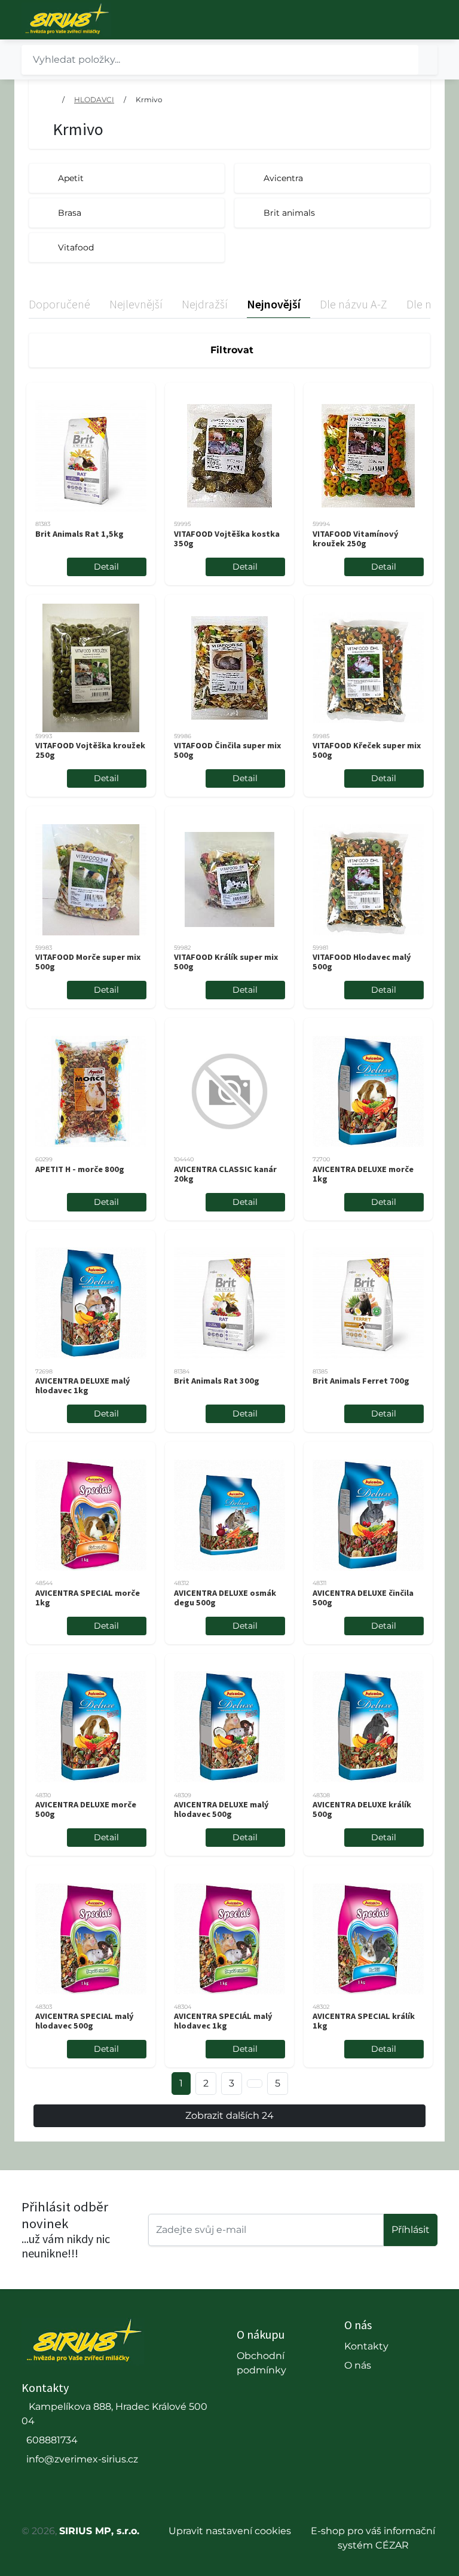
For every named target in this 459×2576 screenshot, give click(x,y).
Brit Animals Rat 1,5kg (79, 534)
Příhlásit (411, 2230)
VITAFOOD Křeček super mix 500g (367, 750)
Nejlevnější (136, 304)
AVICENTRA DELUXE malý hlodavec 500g (221, 1809)
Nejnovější (274, 304)
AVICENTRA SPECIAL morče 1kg (88, 1598)
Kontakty (366, 2346)
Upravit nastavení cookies (230, 2531)
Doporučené (59, 304)
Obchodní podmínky (261, 2363)
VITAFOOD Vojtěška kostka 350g (227, 539)
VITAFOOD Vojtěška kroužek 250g (90, 750)
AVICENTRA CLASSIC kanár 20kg (225, 1174)
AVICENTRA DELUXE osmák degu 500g (225, 1598)
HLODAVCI (94, 100)
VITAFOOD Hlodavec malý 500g (362, 962)
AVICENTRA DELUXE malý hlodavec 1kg (83, 1385)
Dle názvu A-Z (354, 304)
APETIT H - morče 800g (80, 1169)
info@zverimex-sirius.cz (82, 2459)
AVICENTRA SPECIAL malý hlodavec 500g (85, 2021)
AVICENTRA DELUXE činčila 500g (363, 1598)
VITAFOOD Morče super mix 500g (88, 962)
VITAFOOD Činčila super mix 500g (227, 750)
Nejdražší (205, 304)
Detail (106, 567)
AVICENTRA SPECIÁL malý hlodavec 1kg (223, 2021)
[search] (428, 60)
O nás (358, 2365)
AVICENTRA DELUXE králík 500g (362, 1809)
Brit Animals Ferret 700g (361, 1381)
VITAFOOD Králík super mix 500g (226, 962)
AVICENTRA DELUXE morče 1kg (363, 1174)
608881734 (52, 2440)
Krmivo (149, 100)
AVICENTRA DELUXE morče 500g (86, 1809)
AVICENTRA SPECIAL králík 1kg (364, 2021)
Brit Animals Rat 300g (217, 1381)
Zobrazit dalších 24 (229, 2115)
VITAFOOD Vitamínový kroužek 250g (356, 539)
